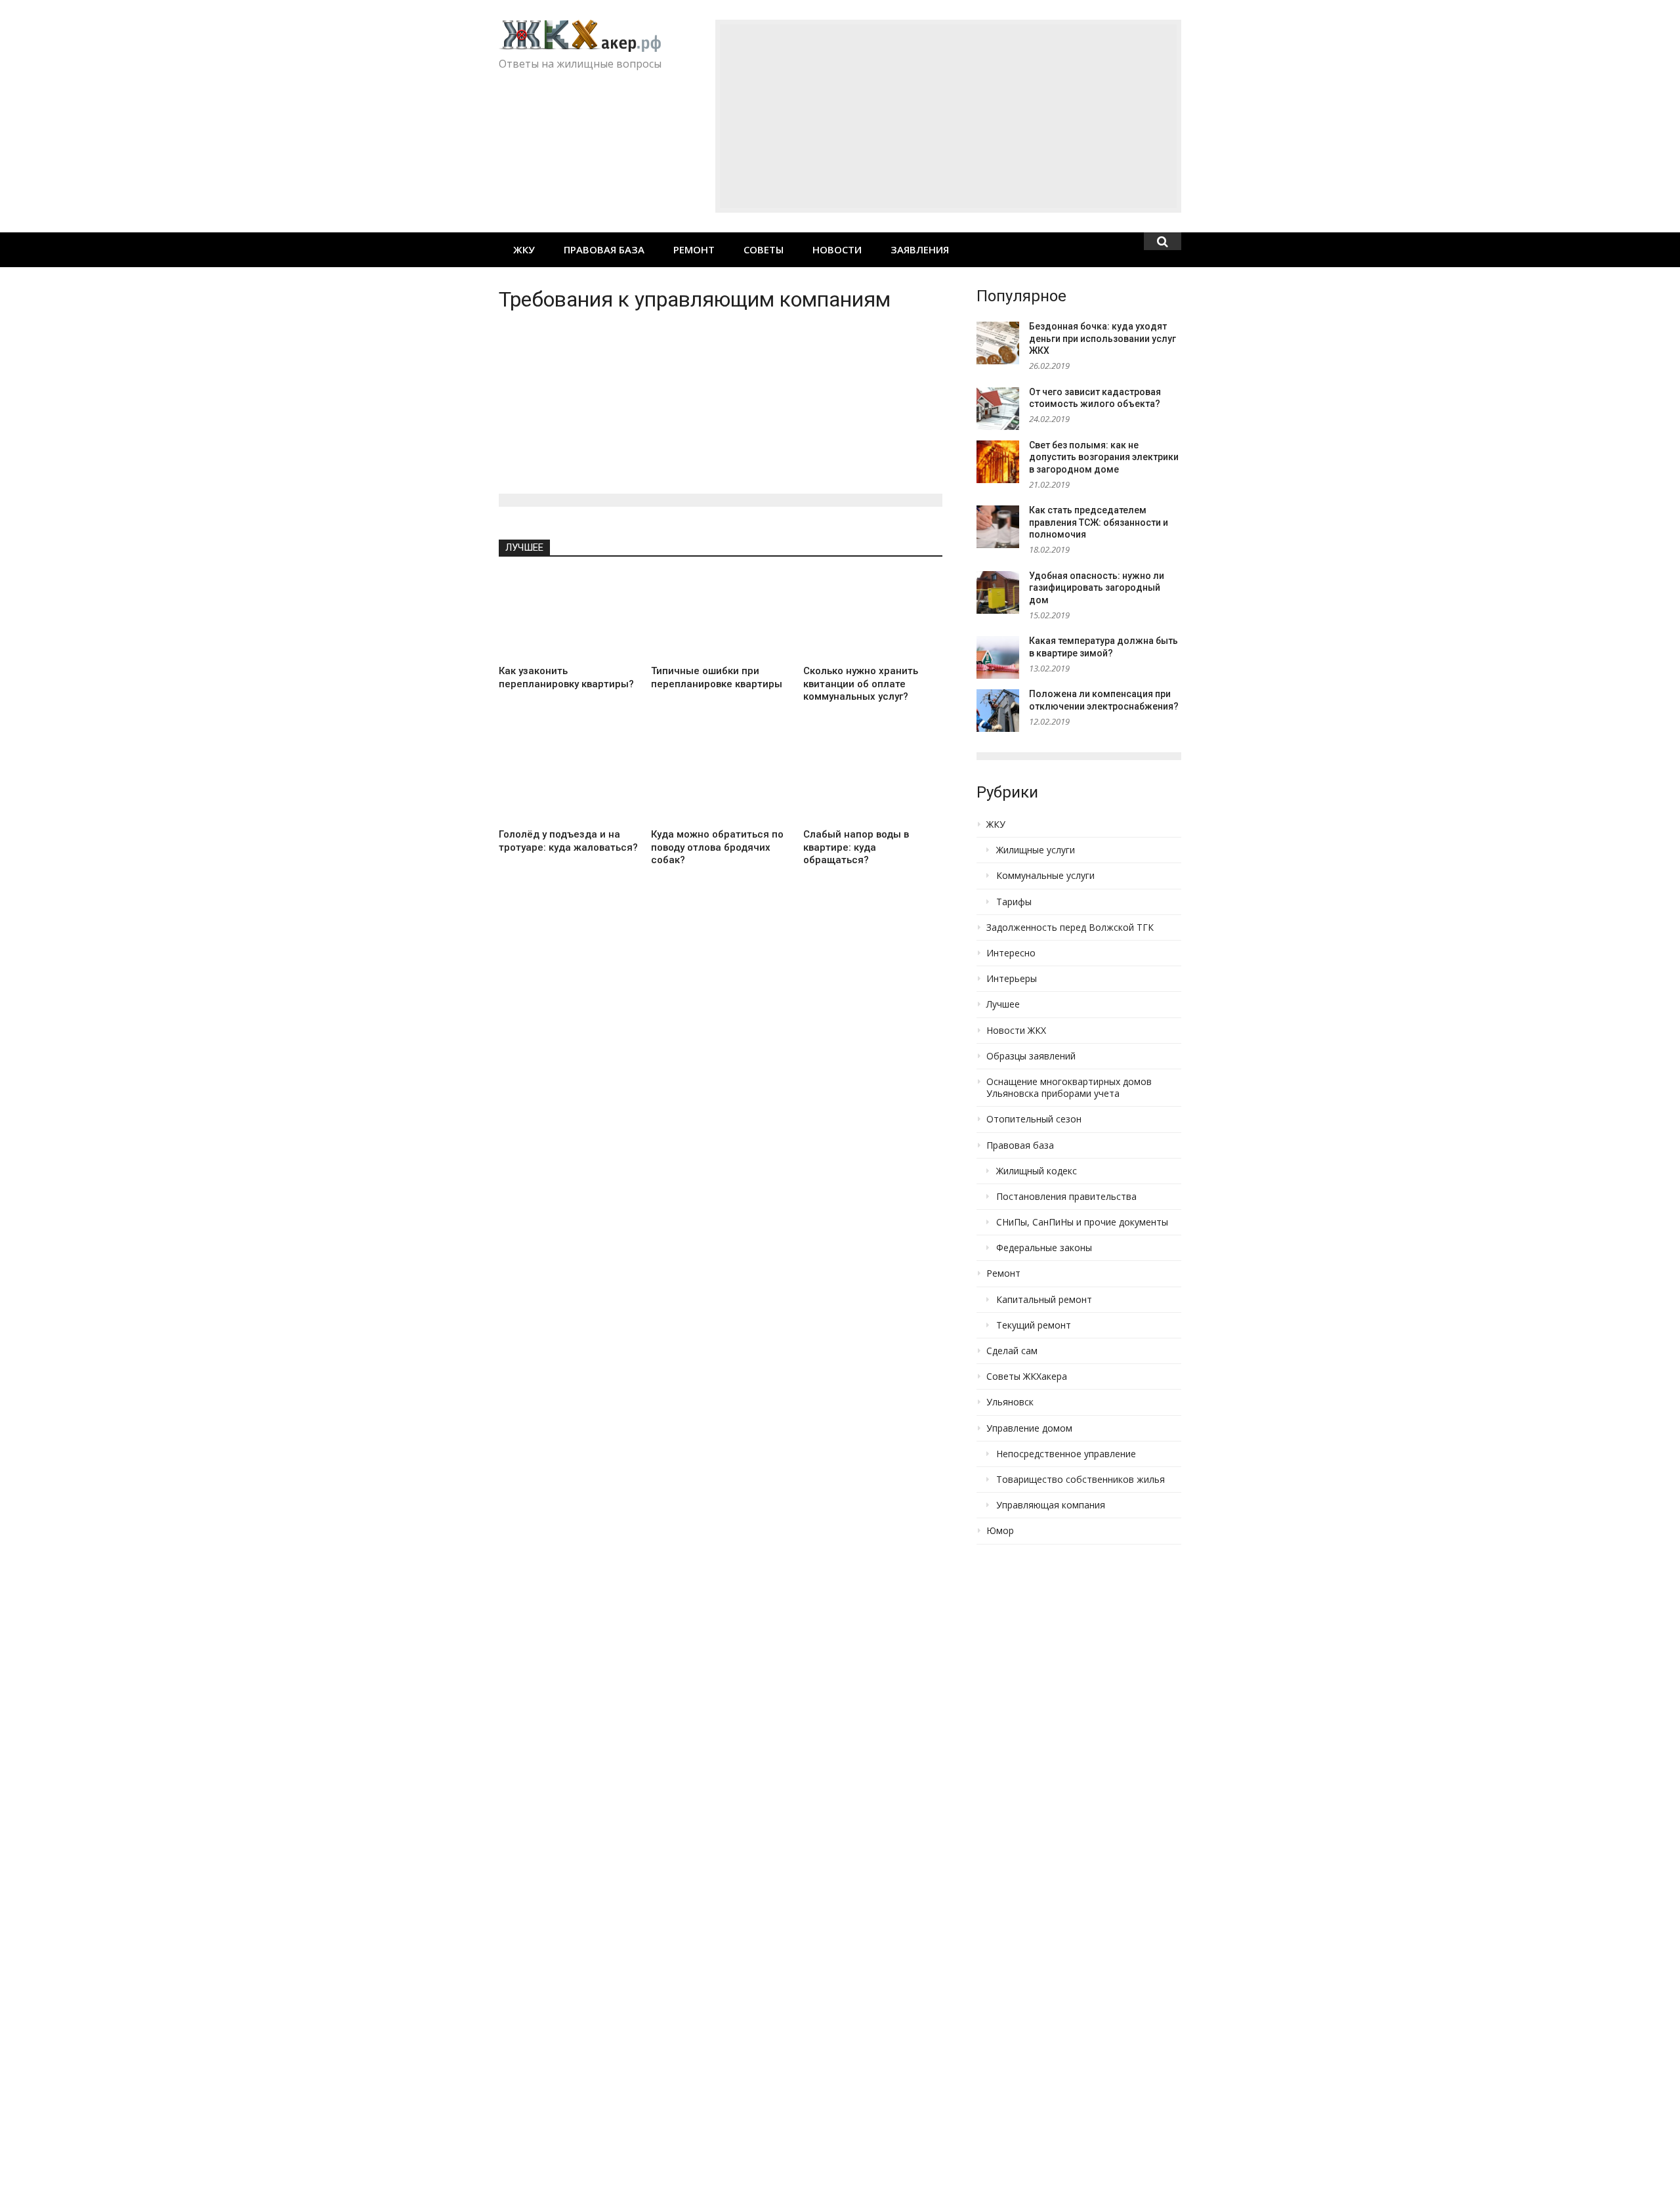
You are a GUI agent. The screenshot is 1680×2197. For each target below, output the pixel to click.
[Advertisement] (948, 116)
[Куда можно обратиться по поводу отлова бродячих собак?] (721, 779)
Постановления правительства (1066, 1197)
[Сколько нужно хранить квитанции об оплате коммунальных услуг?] (873, 616)
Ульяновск (1010, 1402)
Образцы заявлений (1031, 1056)
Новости (837, 249)
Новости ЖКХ (1016, 1031)
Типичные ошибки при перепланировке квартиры (717, 677)
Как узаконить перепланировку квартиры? (566, 677)
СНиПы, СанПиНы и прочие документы (1082, 1222)
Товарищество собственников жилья (1081, 1480)
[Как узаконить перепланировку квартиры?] (568, 616)
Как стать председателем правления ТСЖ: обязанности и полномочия (1099, 522)
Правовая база (604, 249)
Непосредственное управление (1066, 1454)
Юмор (1000, 1531)
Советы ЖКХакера (1027, 1376)
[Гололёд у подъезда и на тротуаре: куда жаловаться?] (568, 779)
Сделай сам (1012, 1351)
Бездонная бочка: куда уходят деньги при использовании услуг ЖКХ (1102, 338)
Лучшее (524, 547)
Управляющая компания (1051, 1505)
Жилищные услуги (1036, 850)
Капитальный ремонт (1044, 1300)
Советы (764, 249)
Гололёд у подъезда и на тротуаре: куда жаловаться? (568, 841)
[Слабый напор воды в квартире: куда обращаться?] (873, 779)
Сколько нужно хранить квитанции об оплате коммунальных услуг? (861, 684)
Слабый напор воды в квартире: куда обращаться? (856, 847)
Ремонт (694, 249)
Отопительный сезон (1034, 1119)
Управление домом (1029, 1428)
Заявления (920, 249)
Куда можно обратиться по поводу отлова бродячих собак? (717, 847)
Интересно (1011, 953)
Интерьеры (1012, 979)
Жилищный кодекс (1037, 1171)
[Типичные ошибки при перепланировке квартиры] (721, 616)
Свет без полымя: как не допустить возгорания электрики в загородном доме (1104, 457)
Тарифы (1014, 902)
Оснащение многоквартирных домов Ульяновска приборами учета (1069, 1088)
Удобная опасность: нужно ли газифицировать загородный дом (1097, 588)
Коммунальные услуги (1045, 876)
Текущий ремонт (1034, 1325)
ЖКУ (524, 249)
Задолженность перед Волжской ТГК (1070, 928)
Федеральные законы (1044, 1248)
